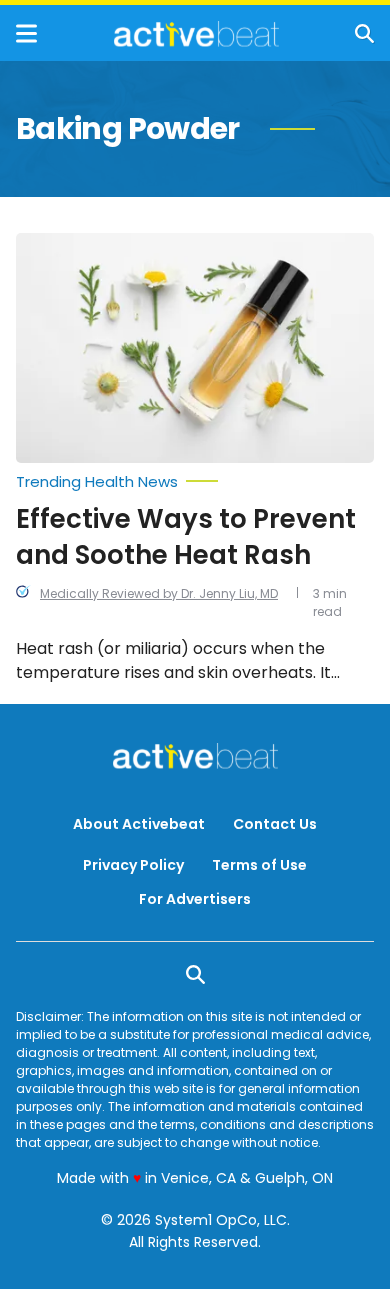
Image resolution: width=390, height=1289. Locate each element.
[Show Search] (364, 33)
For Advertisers (195, 899)
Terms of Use (259, 865)
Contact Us (275, 824)
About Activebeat (139, 824)
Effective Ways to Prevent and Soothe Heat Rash (186, 537)
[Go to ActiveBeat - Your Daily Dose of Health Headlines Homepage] (196, 34)
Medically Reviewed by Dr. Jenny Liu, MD (159, 593)
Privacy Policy (133, 865)
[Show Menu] (26, 33)
